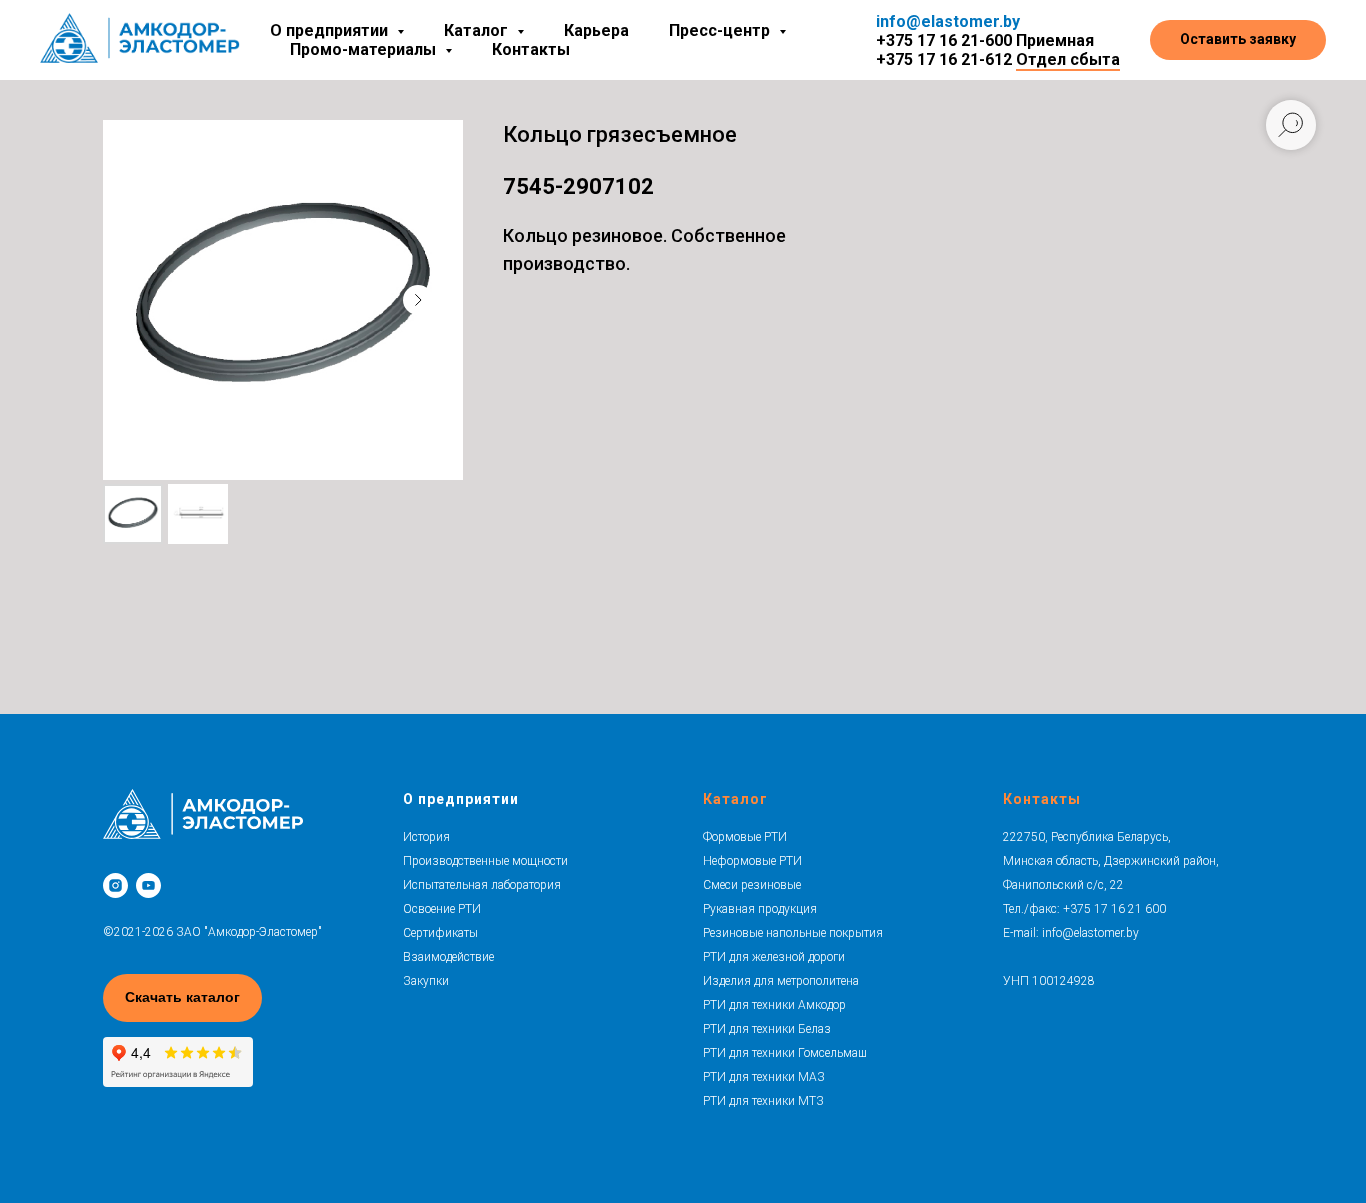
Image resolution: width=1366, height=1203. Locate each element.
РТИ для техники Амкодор (774, 1005)
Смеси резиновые (752, 885)
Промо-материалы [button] (365, 49)
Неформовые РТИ (752, 861)
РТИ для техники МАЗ (764, 1077)
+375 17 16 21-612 (944, 59)
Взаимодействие (448, 957)
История (426, 837)
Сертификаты (440, 933)
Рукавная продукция (760, 909)
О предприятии (461, 799)
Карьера (596, 30)
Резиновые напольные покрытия (793, 933)
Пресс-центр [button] (721, 30)
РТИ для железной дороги (774, 957)
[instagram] (115, 885)
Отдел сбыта (1068, 59)
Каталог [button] (478, 30)
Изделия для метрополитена (781, 981)
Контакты (531, 49)
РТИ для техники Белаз (767, 1029)
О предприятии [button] (331, 30)
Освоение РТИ (442, 909)
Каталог (735, 799)
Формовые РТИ (745, 837)
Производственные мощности (485, 861)
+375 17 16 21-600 (944, 40)
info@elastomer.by (948, 21)
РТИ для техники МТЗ (763, 1101)
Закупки (426, 981)
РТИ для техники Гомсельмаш (785, 1053)
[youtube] (148, 885)
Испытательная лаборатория (482, 885)
